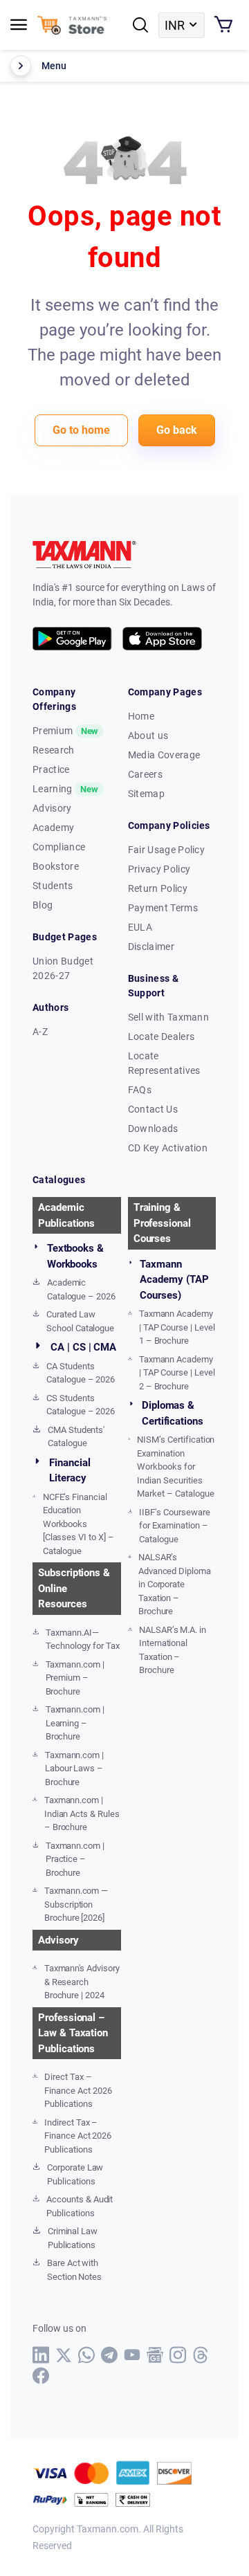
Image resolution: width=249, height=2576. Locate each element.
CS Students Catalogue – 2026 (81, 1405)
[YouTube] (132, 2355)
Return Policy (158, 888)
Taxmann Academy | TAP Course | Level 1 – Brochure (177, 1327)
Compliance (59, 847)
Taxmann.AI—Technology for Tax (82, 1639)
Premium (65, 731)
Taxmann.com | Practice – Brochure (75, 1859)
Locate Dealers (161, 1036)
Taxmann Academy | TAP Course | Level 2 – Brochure (177, 1373)
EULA (140, 927)
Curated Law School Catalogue (80, 1321)
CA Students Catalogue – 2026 (81, 1373)
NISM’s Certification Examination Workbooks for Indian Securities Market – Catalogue (176, 1467)
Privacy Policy (159, 869)
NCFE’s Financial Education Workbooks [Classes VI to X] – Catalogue (79, 1524)
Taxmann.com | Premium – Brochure (75, 1678)
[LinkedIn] (41, 2355)
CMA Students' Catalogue (76, 1437)
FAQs (140, 1090)
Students (53, 886)
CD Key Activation (168, 1148)
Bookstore (56, 866)
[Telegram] (110, 2355)
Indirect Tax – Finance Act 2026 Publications (78, 2136)
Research (54, 750)
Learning (65, 789)
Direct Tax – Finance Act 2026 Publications (78, 2090)
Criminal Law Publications (73, 2238)
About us (148, 736)
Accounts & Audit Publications (80, 2206)
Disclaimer (151, 947)
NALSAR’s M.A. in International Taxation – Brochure (173, 1650)
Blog (43, 905)
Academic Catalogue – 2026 (81, 1289)
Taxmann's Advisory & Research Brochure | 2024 (82, 1982)
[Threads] (201, 2355)
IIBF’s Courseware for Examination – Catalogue (174, 1526)
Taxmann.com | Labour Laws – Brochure (74, 1769)
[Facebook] (41, 2376)
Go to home (81, 430)
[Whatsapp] (87, 2355)
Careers (145, 774)
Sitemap (146, 794)
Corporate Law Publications (75, 2174)
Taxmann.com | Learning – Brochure (75, 1723)
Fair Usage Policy (166, 850)
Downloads (153, 1129)
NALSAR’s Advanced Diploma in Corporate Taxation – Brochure (175, 1584)
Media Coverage (164, 755)
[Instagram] (178, 2355)
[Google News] (155, 2355)
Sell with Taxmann (168, 1017)
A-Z (40, 1032)
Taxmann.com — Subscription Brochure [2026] (76, 1904)
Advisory (52, 808)
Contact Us (153, 1109)
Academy (53, 828)
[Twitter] (64, 2355)
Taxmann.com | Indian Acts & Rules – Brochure (82, 1814)
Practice (51, 769)
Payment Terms (163, 908)
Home (141, 716)
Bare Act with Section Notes (74, 2270)
